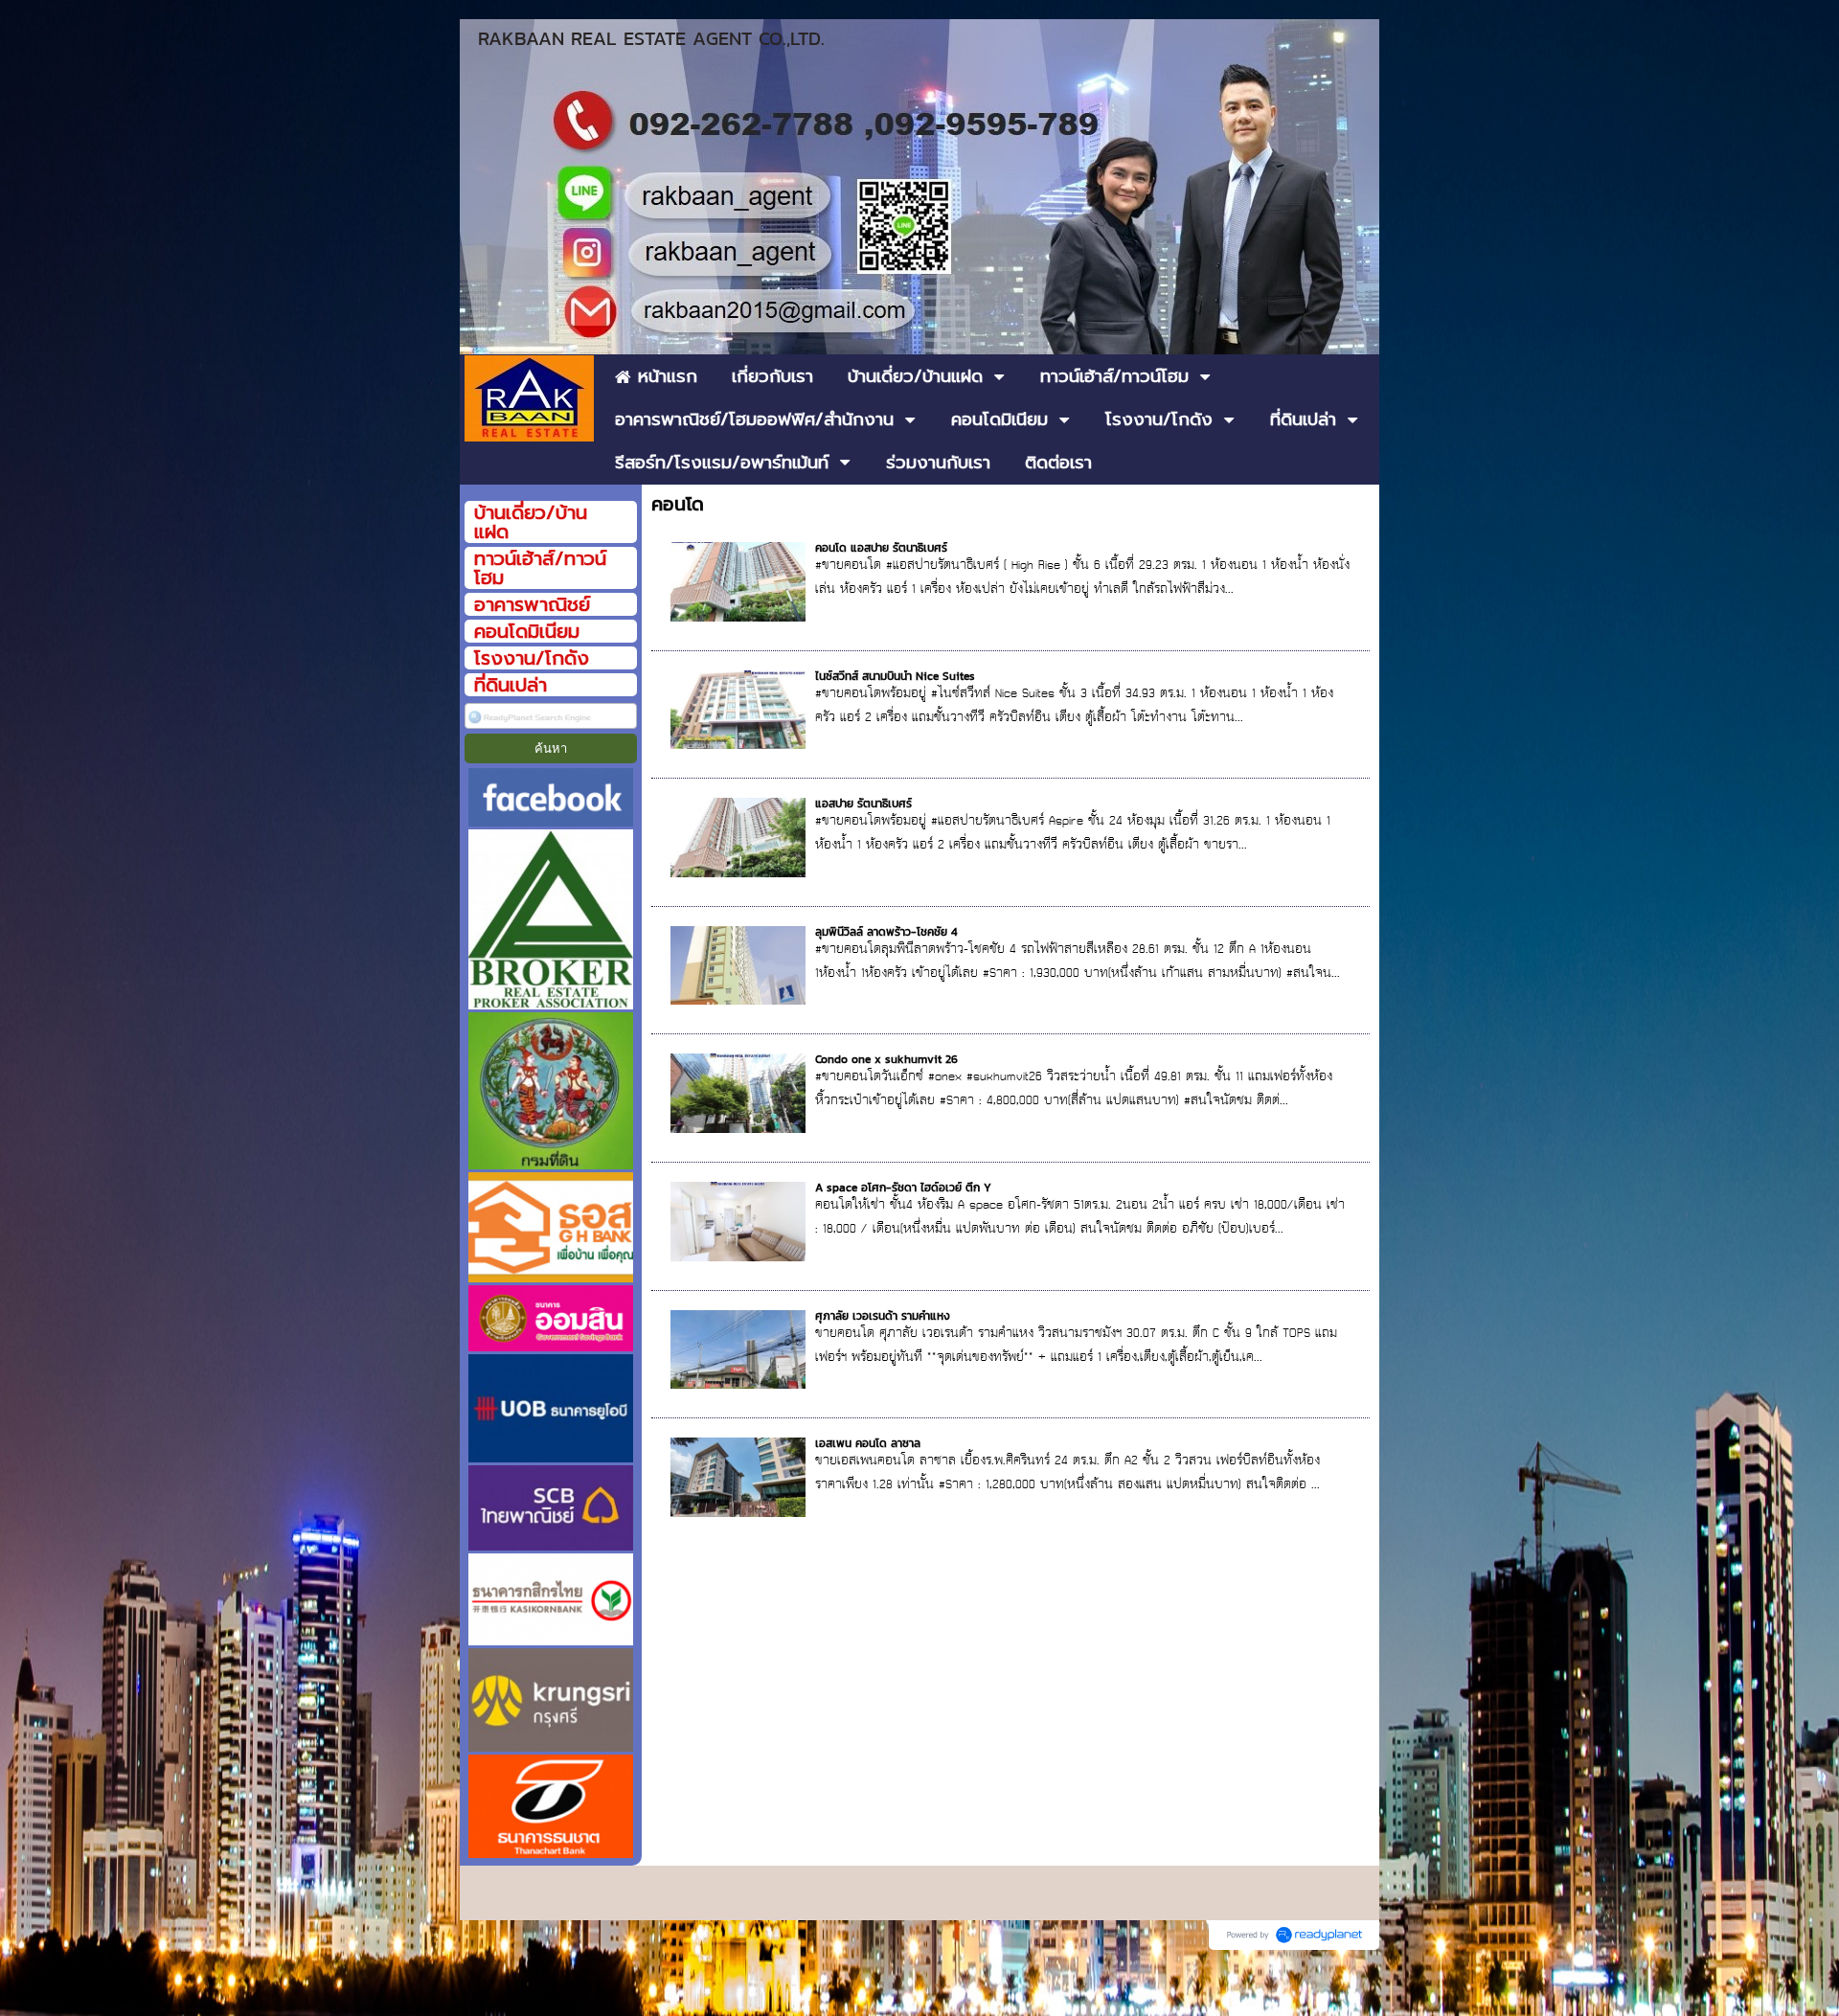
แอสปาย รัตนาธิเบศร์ (863, 804)
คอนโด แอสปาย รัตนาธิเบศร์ (881, 548)
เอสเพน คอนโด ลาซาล (868, 1443)
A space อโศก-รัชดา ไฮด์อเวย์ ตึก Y (903, 1188)
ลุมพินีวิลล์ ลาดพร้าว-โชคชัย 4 (886, 932)
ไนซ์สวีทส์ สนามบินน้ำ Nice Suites (895, 676)
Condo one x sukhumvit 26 (886, 1059)
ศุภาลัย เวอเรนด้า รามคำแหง (883, 1316)
